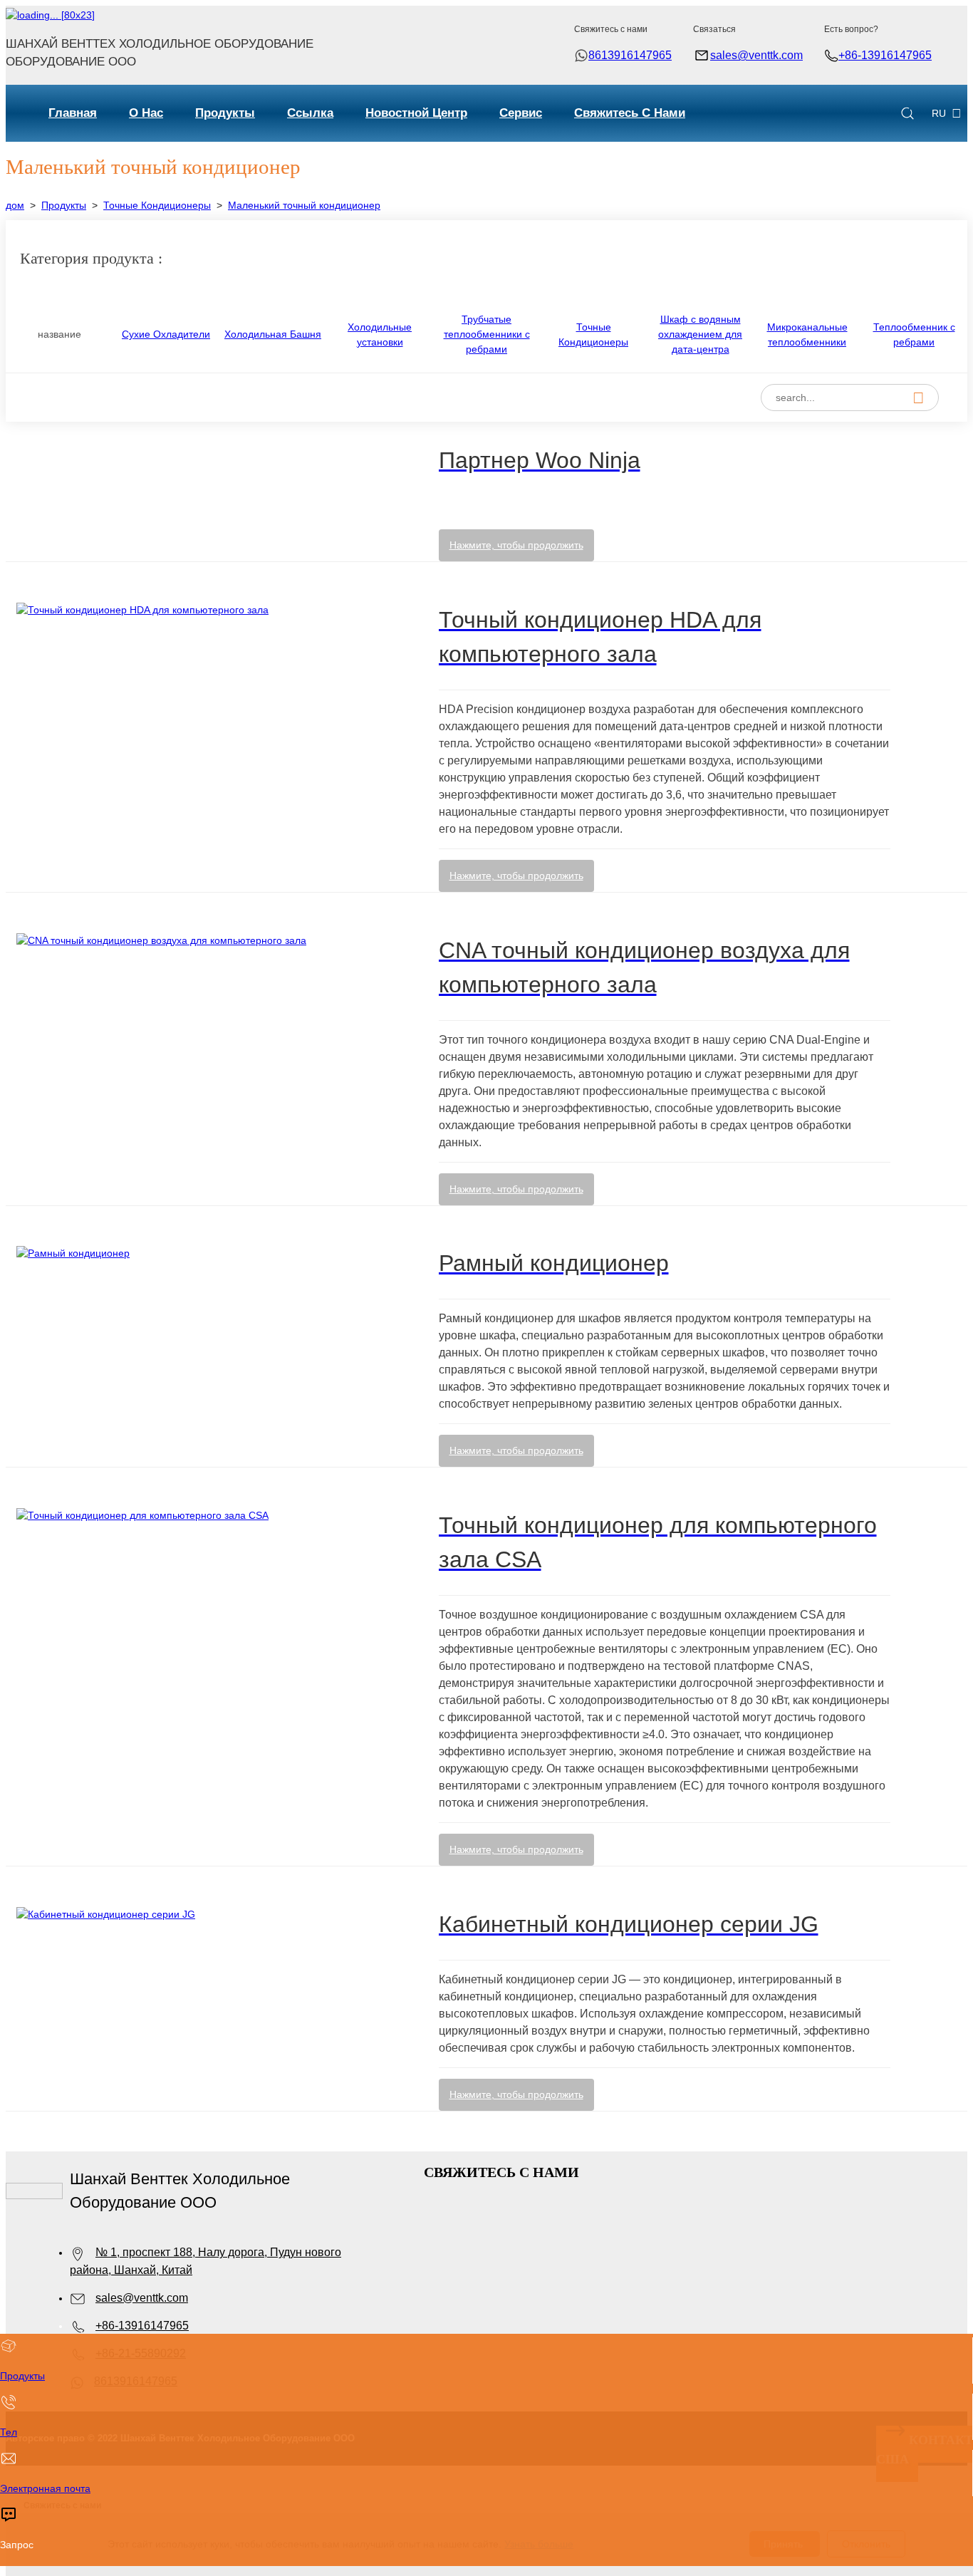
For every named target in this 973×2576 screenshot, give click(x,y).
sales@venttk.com (756, 55)
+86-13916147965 (885, 55)
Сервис (521, 113)
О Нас (146, 113)
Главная (73, 113)
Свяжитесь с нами (630, 113)
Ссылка (310, 113)
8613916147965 (630, 55)
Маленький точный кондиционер (304, 205)
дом (15, 205)
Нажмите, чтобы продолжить (516, 545)
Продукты (225, 113)
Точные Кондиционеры (157, 205)
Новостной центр (416, 113)
